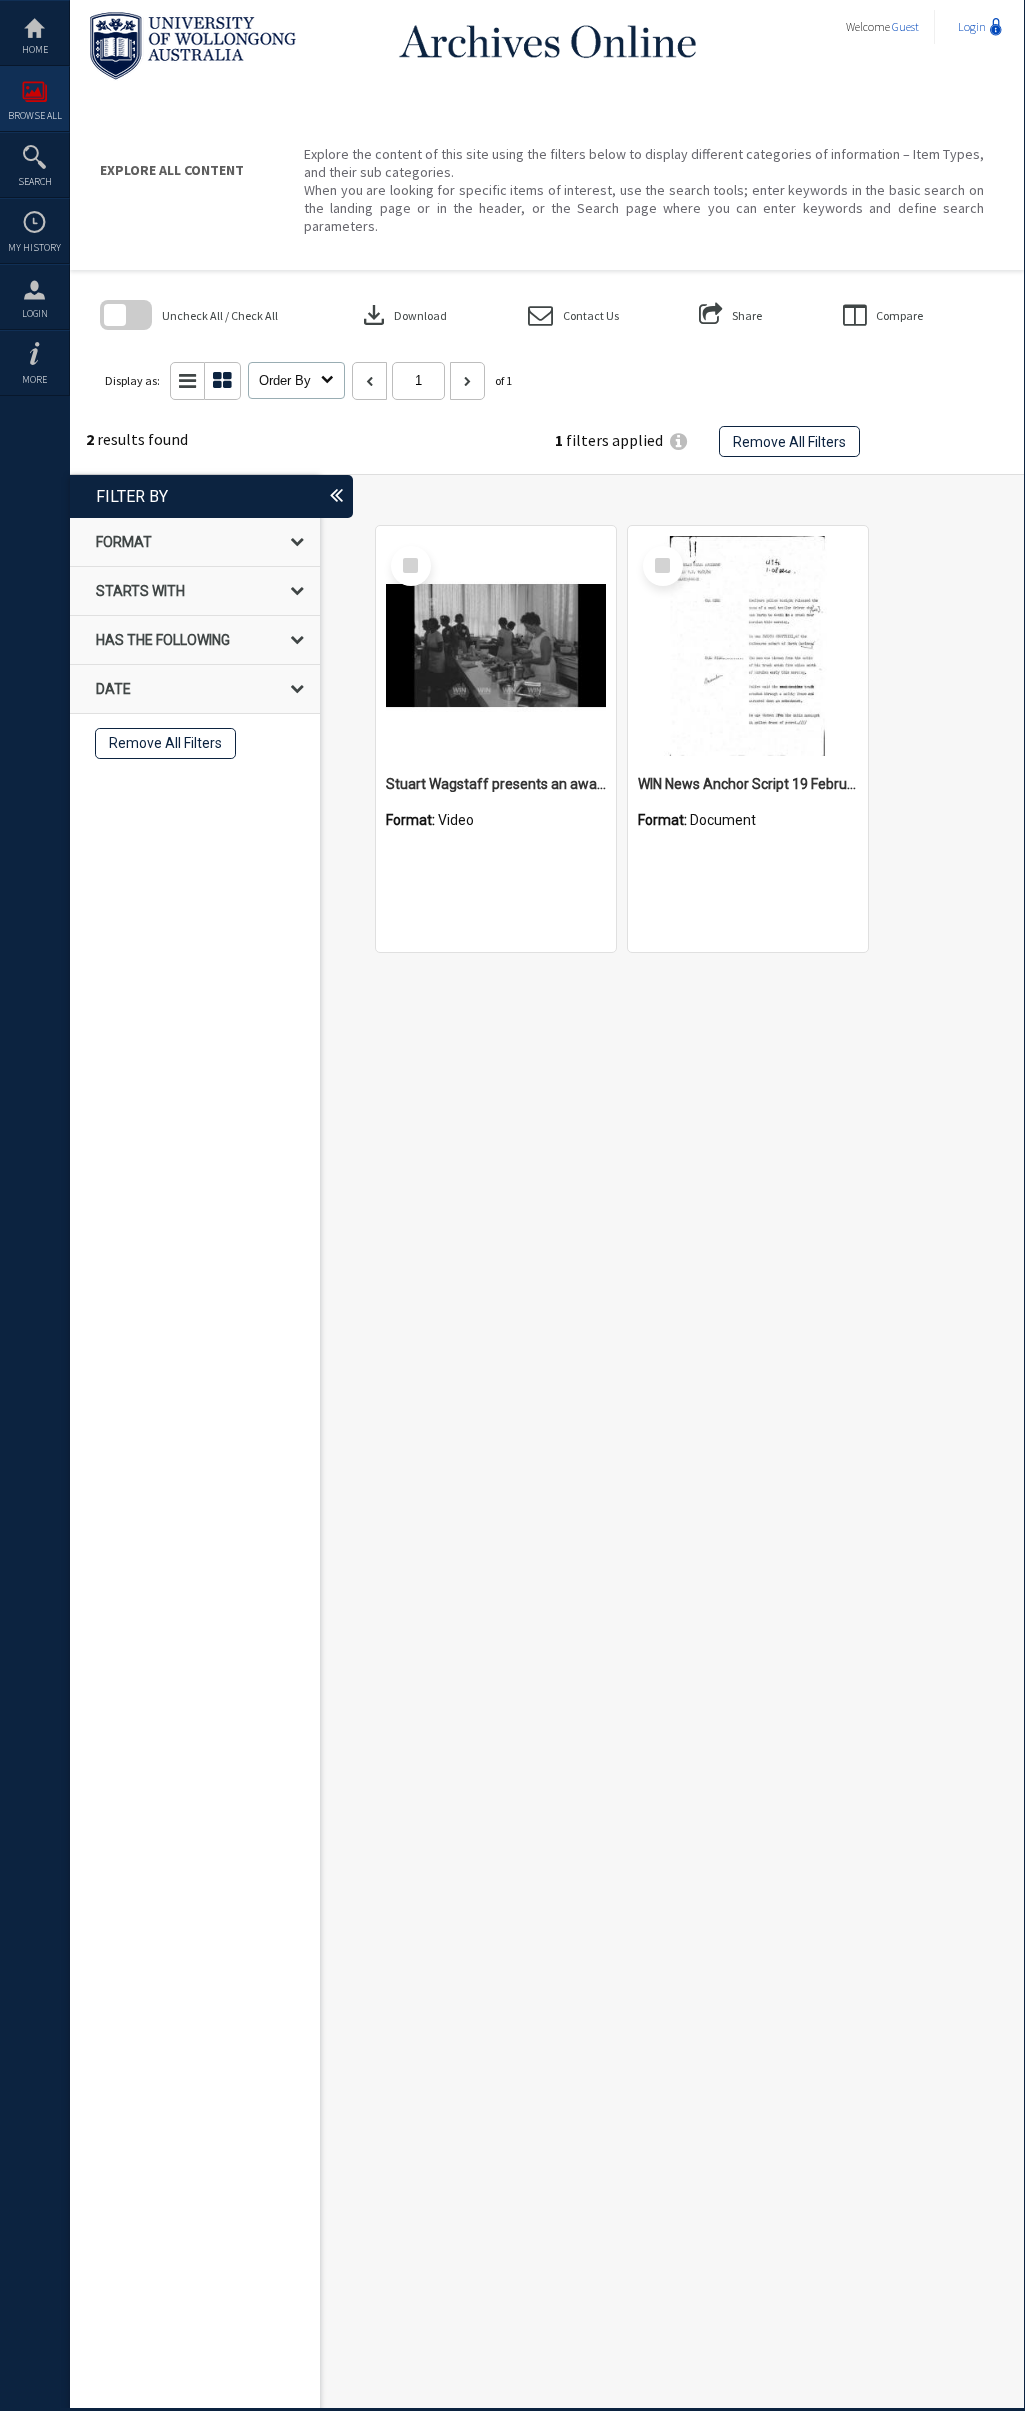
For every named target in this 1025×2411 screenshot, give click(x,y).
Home (35, 49)
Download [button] (403, 315)
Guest (905, 26)
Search (35, 181)
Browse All (35, 115)
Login (35, 313)
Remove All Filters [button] (789, 442)
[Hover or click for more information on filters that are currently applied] (678, 441)
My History (34, 247)
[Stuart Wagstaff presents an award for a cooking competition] (496, 646)
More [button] (34, 379)
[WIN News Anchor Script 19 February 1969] (748, 646)
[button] (573, 315)
